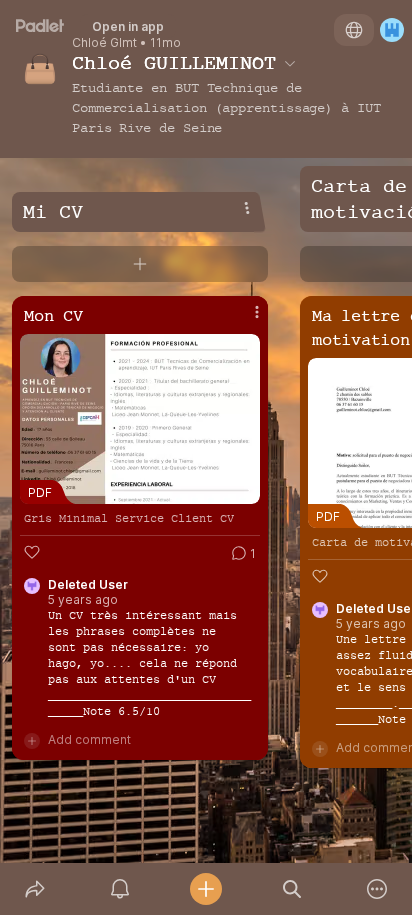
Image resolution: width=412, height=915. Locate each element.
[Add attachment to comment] (32, 740)
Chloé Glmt (104, 43)
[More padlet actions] (377, 889)
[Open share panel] (35, 889)
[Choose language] (354, 30)
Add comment (89, 739)
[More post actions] (244, 320)
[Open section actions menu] (247, 208)
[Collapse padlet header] (290, 63)
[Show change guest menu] (392, 30)
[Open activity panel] (121, 889)
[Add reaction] (32, 552)
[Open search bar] (292, 889)
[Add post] (206, 889)
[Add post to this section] (140, 264)
